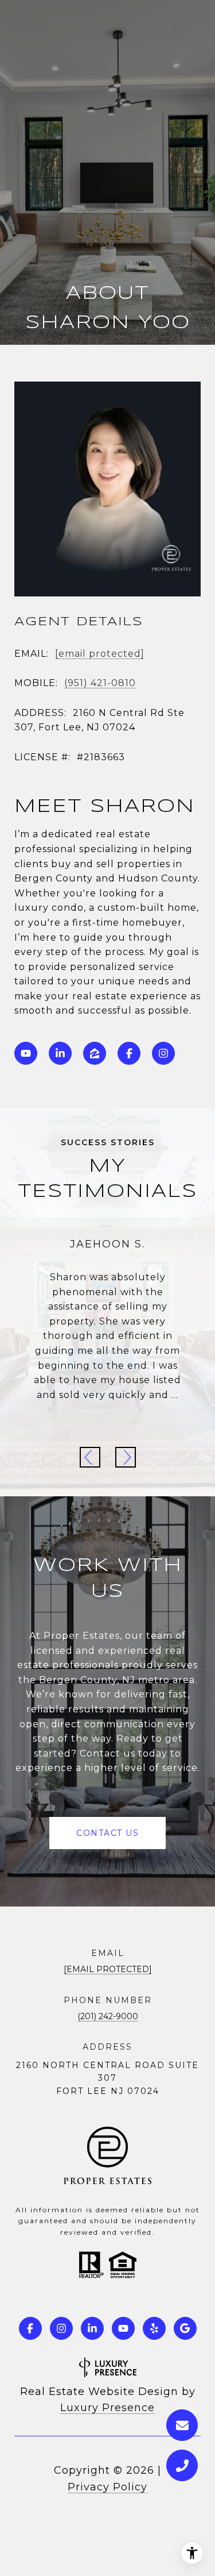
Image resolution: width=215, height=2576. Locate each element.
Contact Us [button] (107, 1833)
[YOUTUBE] (26, 1053)
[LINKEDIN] (60, 1053)
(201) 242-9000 (108, 2016)
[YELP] (154, 2328)
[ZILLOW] (95, 1053)
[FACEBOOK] (129, 1053)
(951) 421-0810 (100, 683)
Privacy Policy (107, 2487)
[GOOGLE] (185, 2328)
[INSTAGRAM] (163, 1053)
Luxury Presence (107, 2408)
